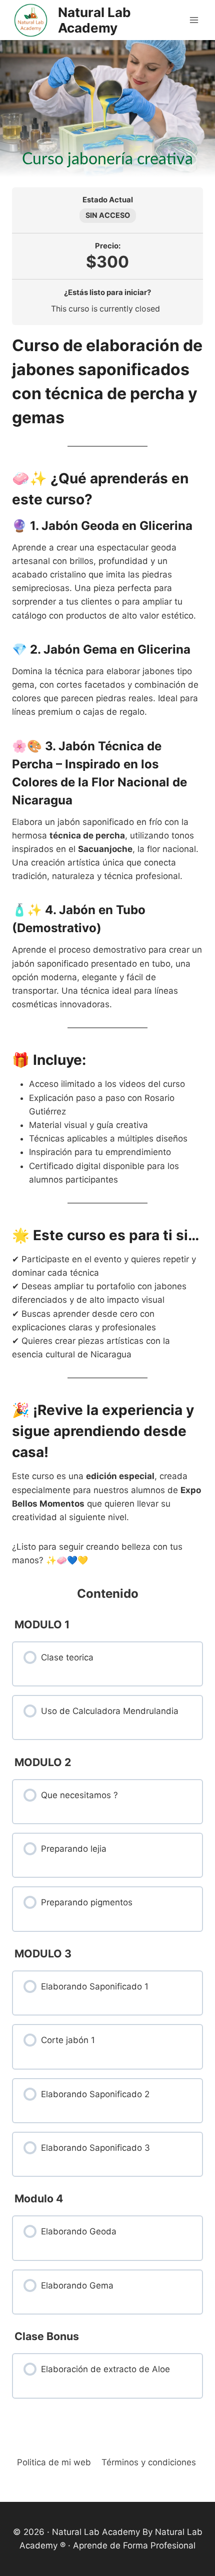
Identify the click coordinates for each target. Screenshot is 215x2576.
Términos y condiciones (149, 2462)
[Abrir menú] (194, 20)
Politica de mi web (54, 2462)
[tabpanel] (107, 951)
